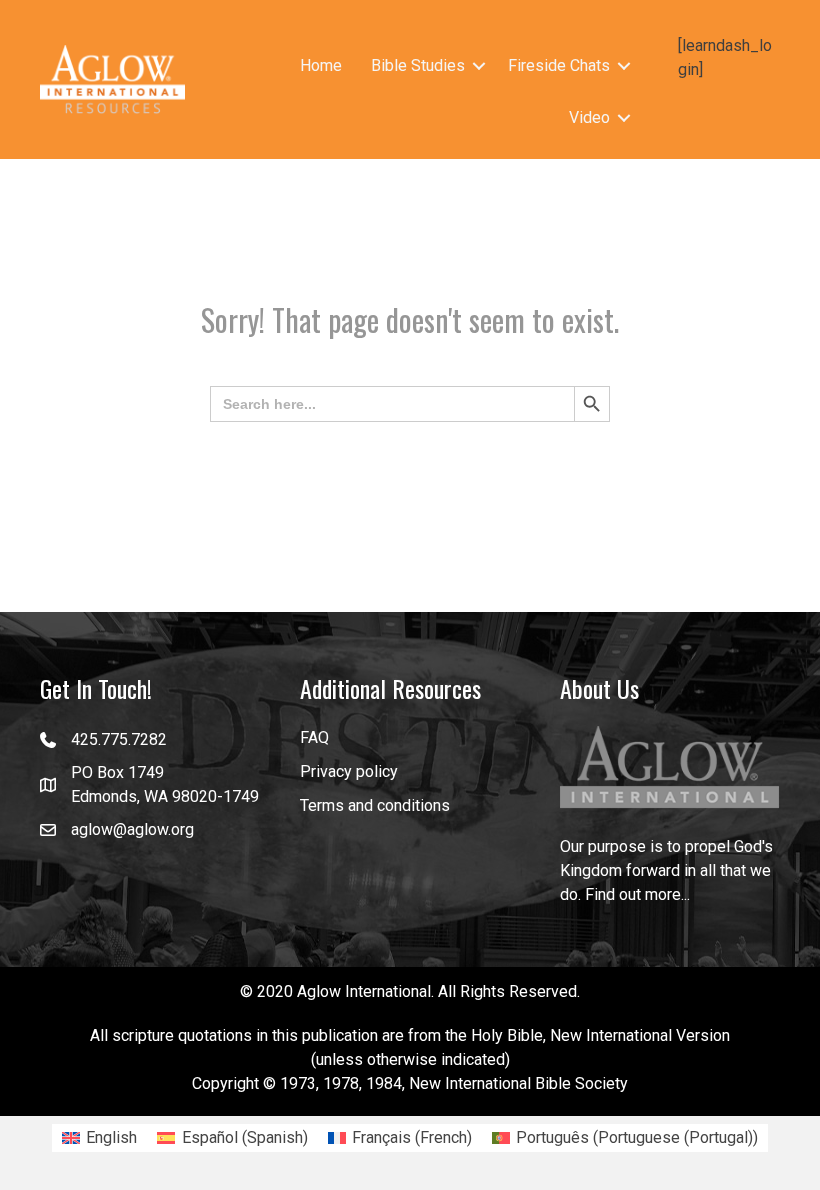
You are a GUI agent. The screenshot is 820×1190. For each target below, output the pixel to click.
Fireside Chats (559, 65)
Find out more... (637, 894)
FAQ (314, 737)
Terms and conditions (375, 805)
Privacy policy (349, 771)
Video (589, 117)
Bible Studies (418, 65)
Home (321, 65)
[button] (479, 66)
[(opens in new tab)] (670, 766)
